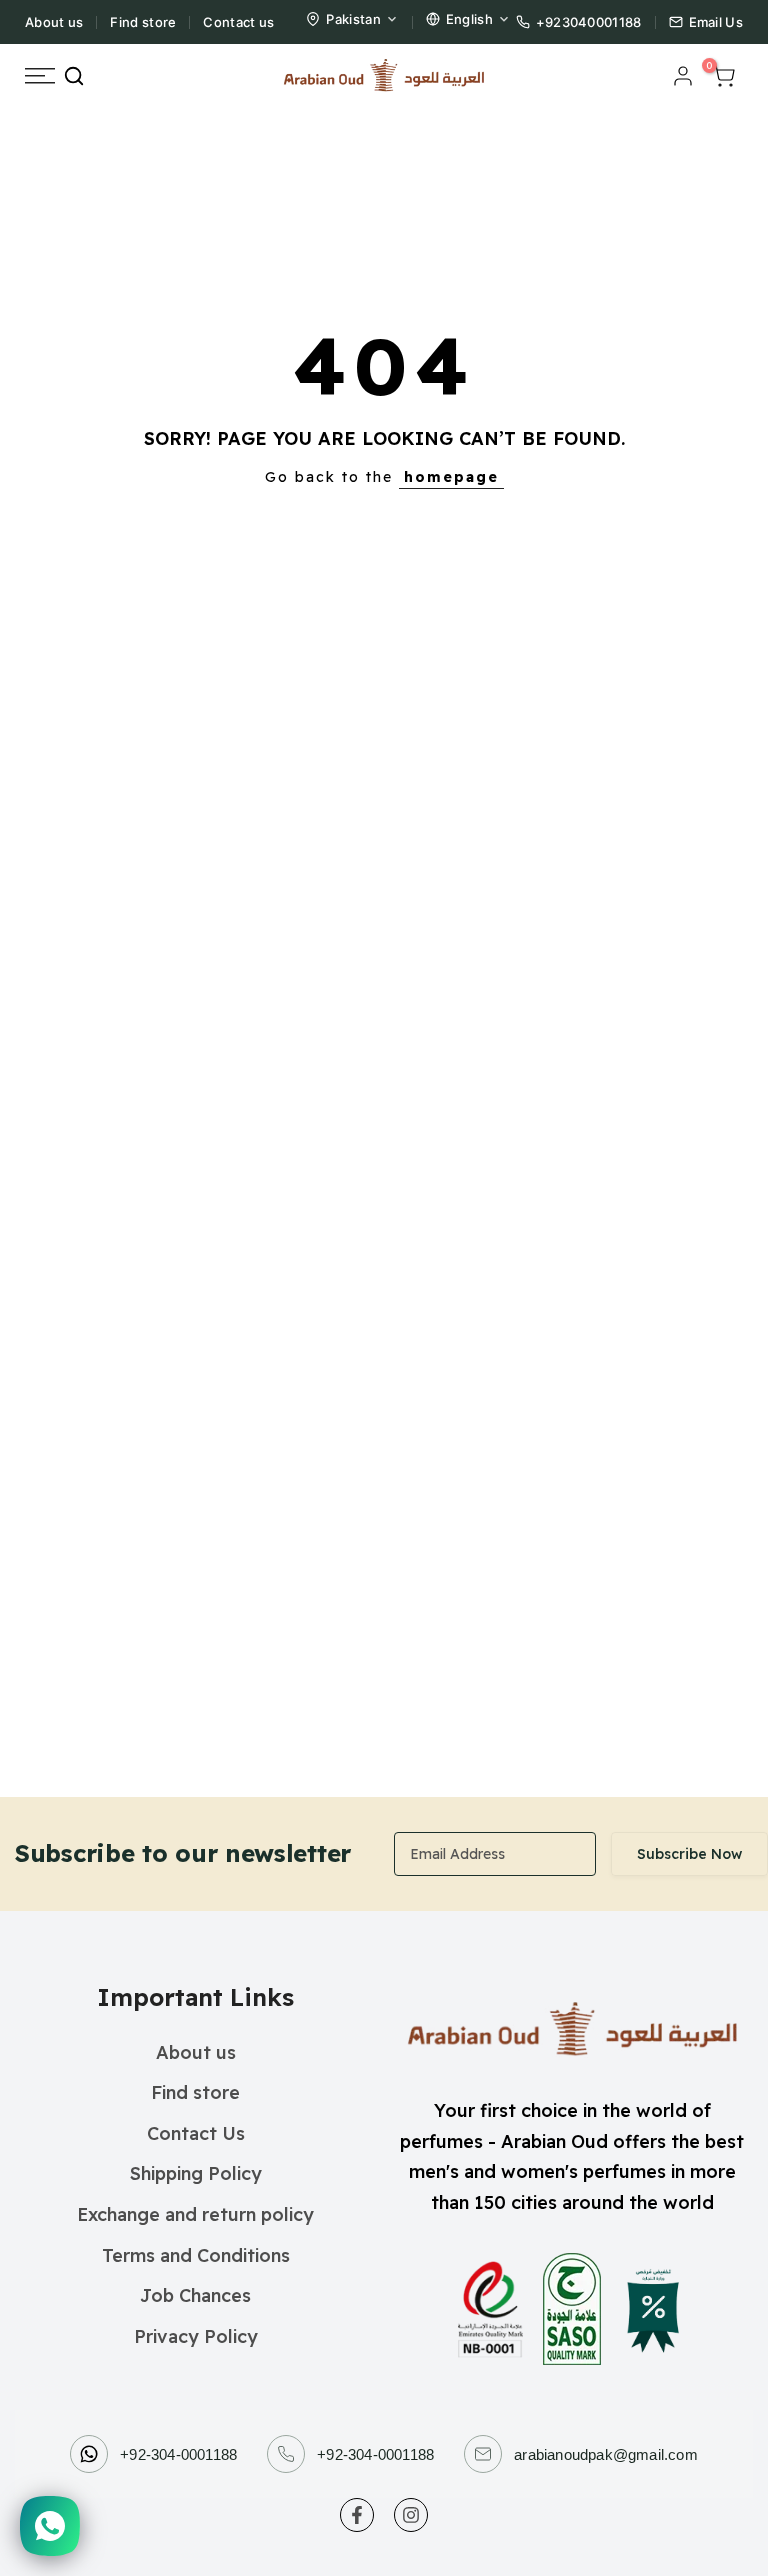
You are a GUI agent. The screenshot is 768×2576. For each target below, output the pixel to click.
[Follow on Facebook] (357, 2515)
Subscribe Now (689, 1854)
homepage (451, 477)
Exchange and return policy (195, 2214)
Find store (143, 22)
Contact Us (196, 2133)
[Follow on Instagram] (411, 2515)
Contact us (238, 22)
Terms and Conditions (196, 2255)
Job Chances (195, 2295)
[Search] (74, 76)
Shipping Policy (196, 2173)
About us (54, 22)
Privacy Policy (196, 2336)
